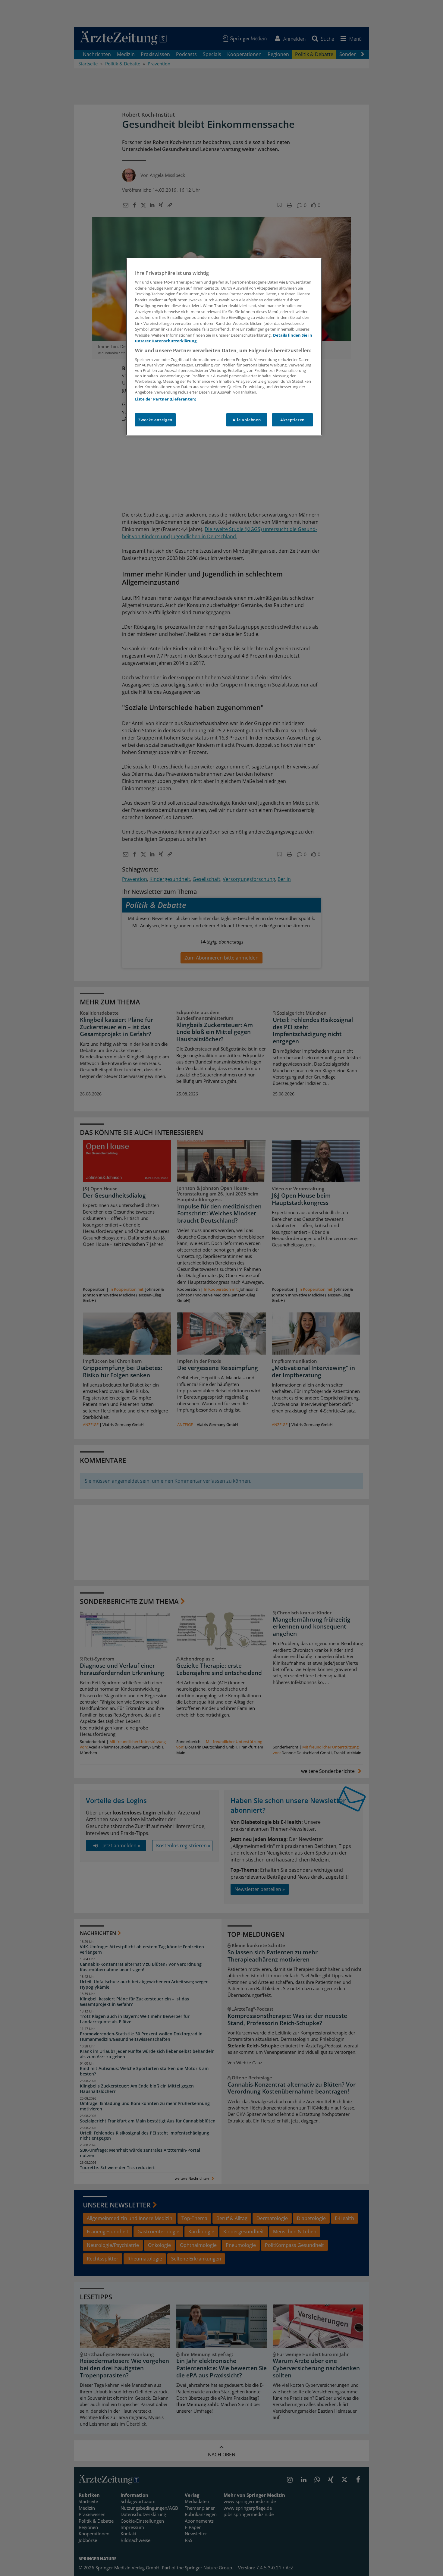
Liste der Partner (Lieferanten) (166, 399)
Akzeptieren (292, 420)
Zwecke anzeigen (155, 420)
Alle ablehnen (247, 420)
